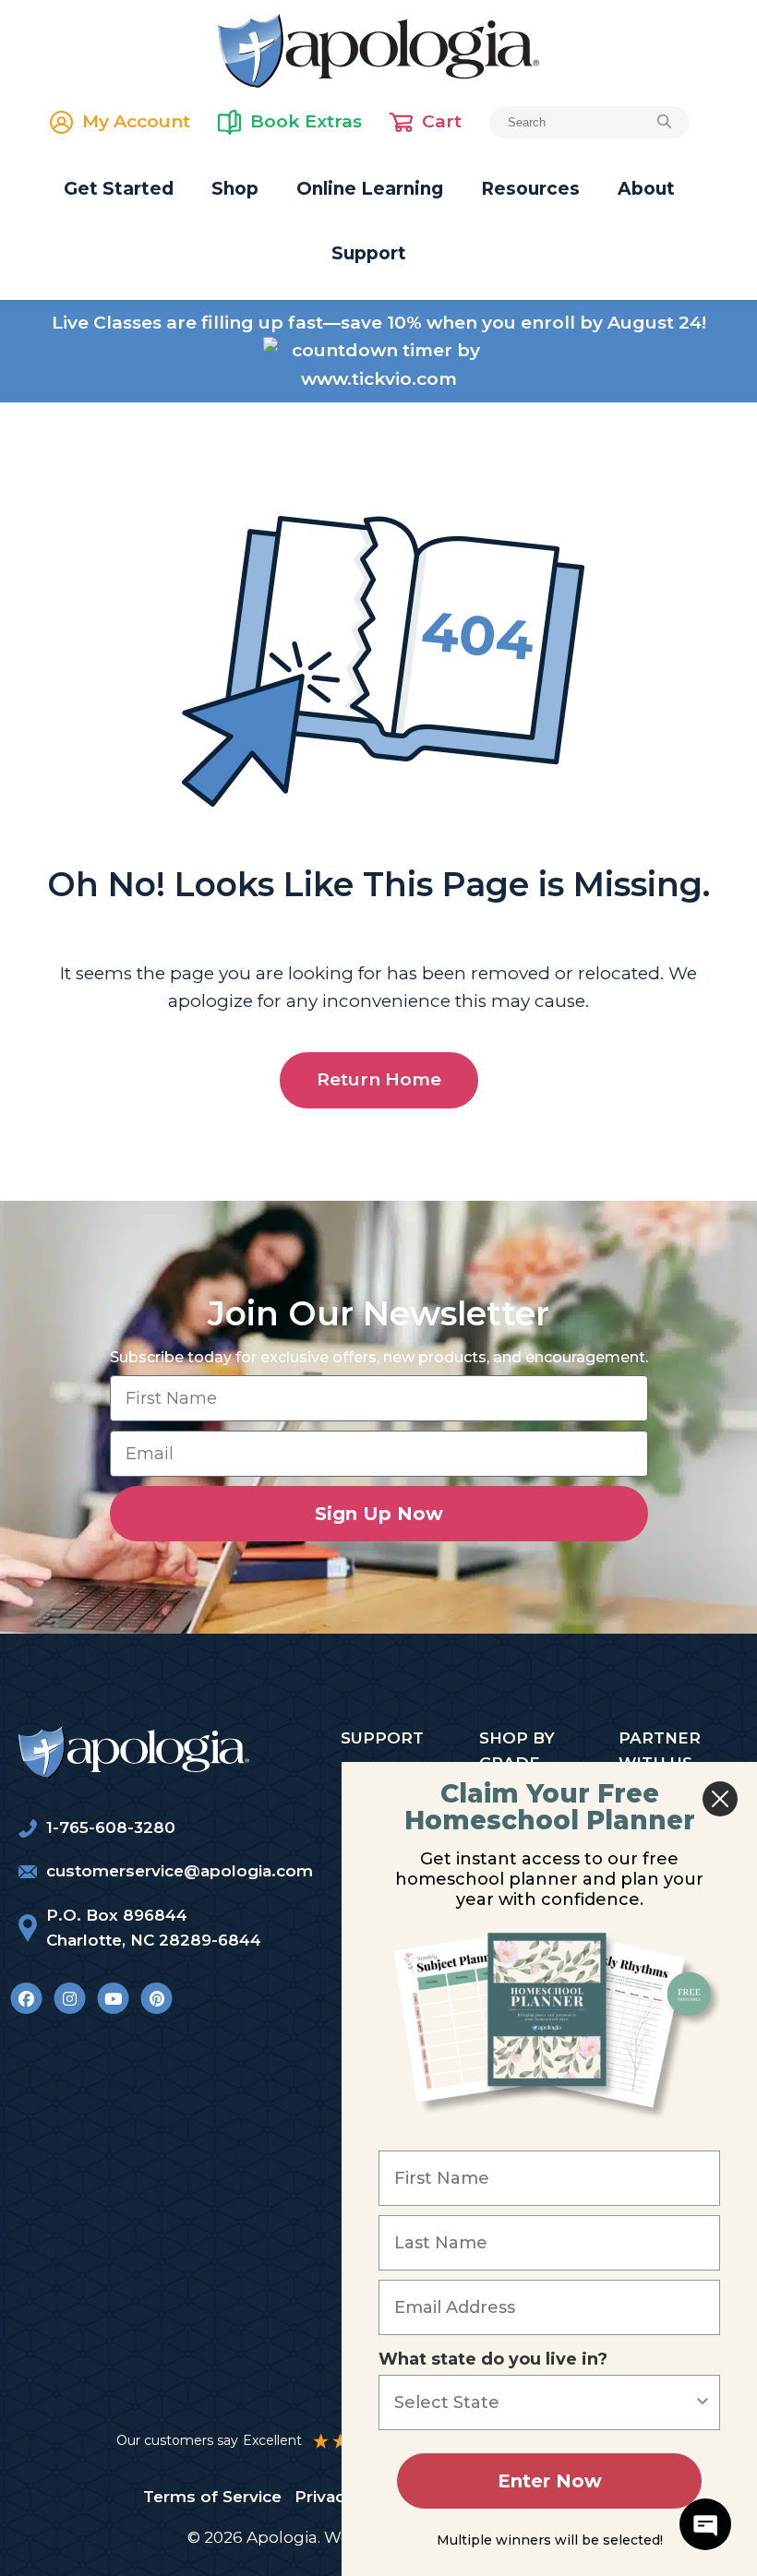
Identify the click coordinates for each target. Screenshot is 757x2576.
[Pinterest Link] (156, 1998)
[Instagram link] (70, 1998)
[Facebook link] (26, 1998)
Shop (235, 189)
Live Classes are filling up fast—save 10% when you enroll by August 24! (379, 323)
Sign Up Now (379, 1514)
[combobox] (544, 2402)
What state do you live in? (493, 2359)
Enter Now (550, 2481)
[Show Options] (703, 2402)
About (646, 189)
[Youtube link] (113, 1998)
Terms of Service (212, 2497)
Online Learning (370, 189)
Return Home (379, 1079)
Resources (530, 189)
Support (369, 253)
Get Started (119, 189)
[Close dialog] (720, 1799)
